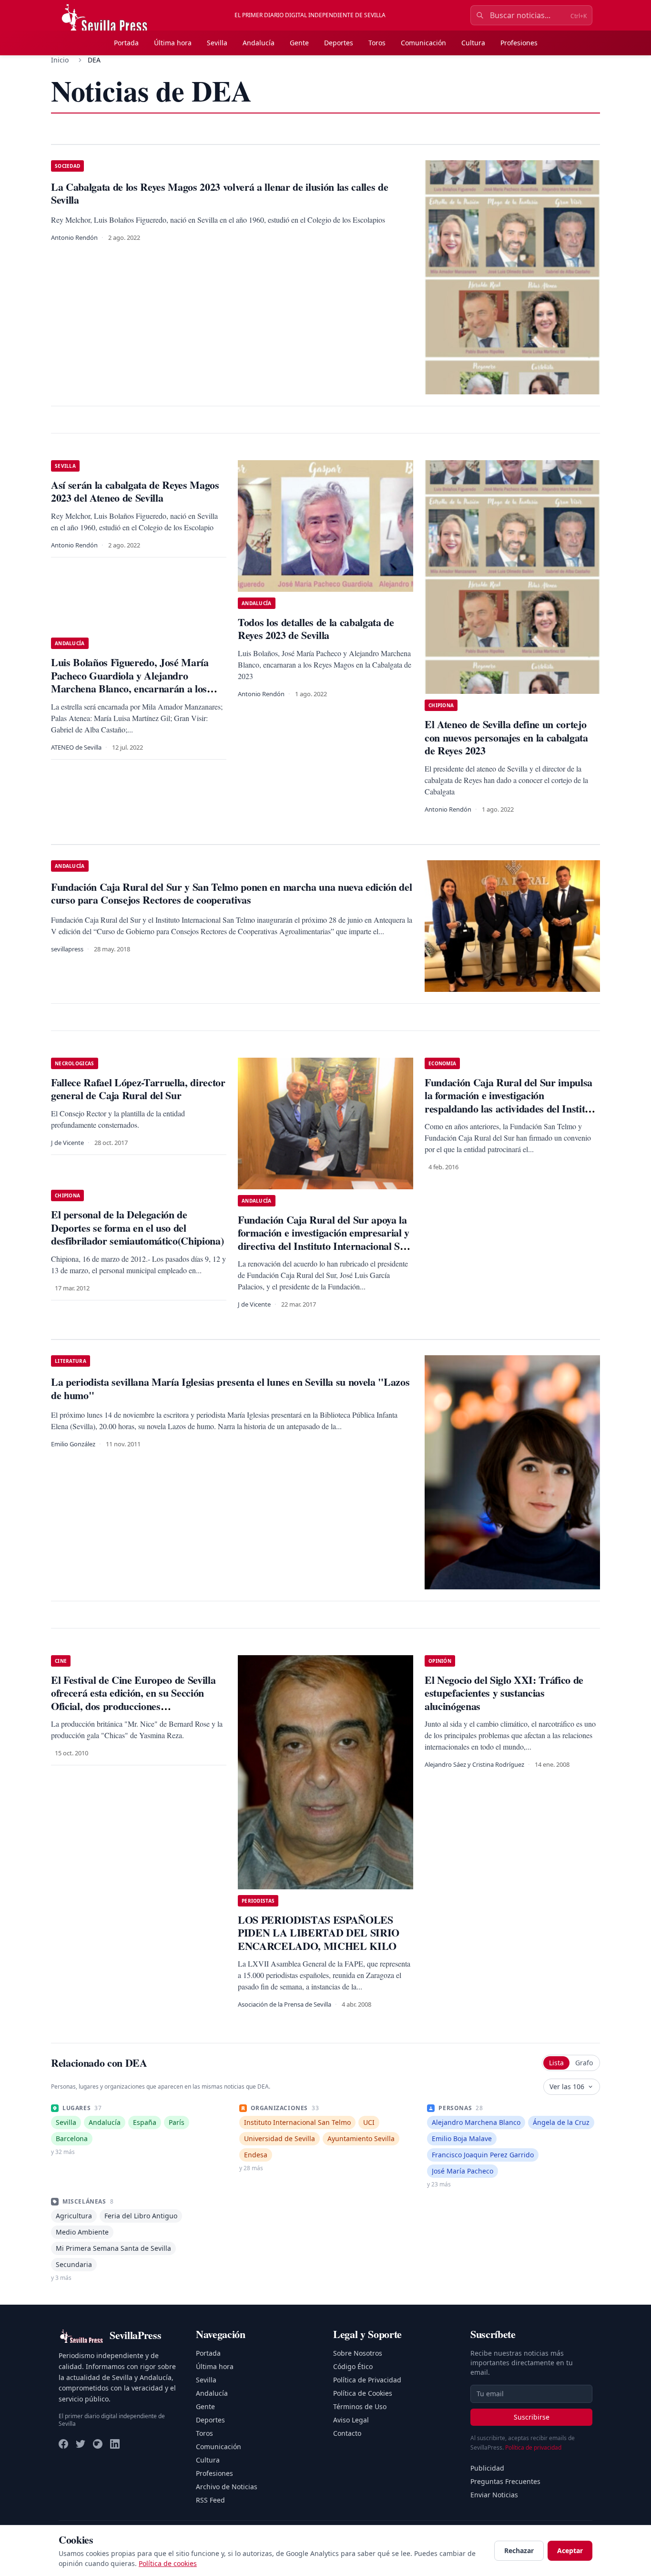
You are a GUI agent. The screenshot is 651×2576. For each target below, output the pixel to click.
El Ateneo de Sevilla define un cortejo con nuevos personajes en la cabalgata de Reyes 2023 (506, 737)
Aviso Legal (351, 2420)
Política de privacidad (533, 2447)
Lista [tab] (556, 2063)
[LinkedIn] (115, 2444)
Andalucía (259, 43)
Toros (377, 43)
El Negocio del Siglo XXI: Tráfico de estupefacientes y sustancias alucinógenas (504, 1693)
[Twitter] (81, 2444)
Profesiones (519, 43)
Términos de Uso (360, 2406)
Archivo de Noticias (227, 2487)
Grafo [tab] (584, 2063)
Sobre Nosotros (358, 2353)
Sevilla (217, 43)
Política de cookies (168, 2563)
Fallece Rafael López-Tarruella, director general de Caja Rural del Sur (138, 1089)
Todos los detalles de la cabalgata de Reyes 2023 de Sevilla (316, 629)
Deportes (339, 43)
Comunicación (423, 43)
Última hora (173, 43)
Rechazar (519, 2550)
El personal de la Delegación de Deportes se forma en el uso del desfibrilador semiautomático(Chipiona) (137, 1227)
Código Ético (353, 2366)
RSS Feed (210, 2500)
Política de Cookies (363, 2393)
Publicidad (487, 2468)
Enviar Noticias (494, 2495)
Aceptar (570, 2550)
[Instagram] (98, 2444)
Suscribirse (532, 2417)
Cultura (473, 43)
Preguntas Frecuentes (505, 2481)
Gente (299, 43)
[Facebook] (63, 2444)
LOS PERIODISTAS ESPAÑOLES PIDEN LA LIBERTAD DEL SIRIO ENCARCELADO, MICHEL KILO (319, 1933)
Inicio (60, 60)
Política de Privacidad (367, 2380)
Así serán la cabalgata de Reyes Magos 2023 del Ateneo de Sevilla (135, 491)
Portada (126, 43)
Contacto (347, 2433)
